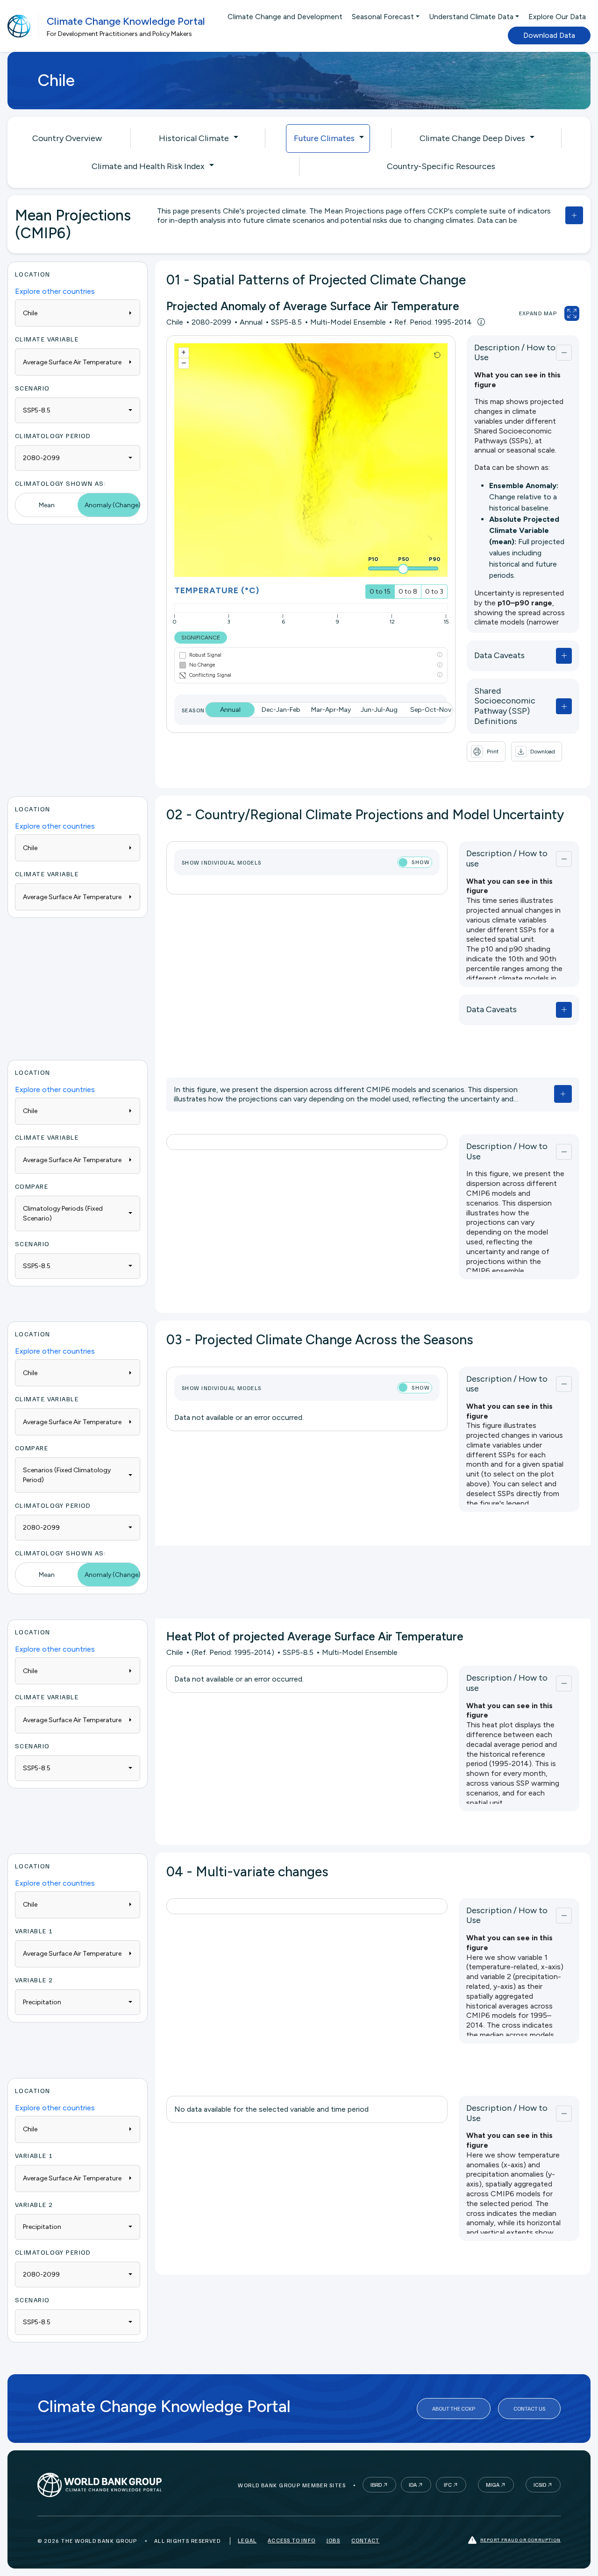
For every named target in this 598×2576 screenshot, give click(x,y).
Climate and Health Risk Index (148, 166)
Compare (32, 1186)
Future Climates (324, 138)
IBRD (376, 2485)
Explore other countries (55, 291)
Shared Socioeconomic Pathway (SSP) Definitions (505, 706)
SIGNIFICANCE (201, 638)
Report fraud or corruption (520, 2540)
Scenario (32, 388)
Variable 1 (34, 1931)
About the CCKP (454, 2409)
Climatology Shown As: (61, 483)
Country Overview (67, 138)
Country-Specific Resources (441, 166)
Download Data (549, 35)
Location (33, 274)
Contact (365, 2540)
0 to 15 (380, 592)
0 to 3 (434, 592)
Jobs (333, 2540)
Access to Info (292, 2540)
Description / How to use (507, 859)
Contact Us (529, 2409)
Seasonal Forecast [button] (383, 17)
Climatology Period (53, 436)
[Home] (19, 26)
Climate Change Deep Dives (472, 138)
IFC (448, 2485)
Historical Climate (194, 138)
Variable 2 (34, 1980)
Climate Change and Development (285, 17)
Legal (247, 2540)
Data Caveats (499, 655)
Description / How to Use (515, 353)
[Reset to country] (437, 355)
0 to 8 (408, 592)
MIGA (493, 2485)
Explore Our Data (557, 17)
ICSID (540, 2485)
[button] (537, 752)
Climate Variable (47, 339)
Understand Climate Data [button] (471, 17)
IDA (413, 2485)
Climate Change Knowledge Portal (126, 21)
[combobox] (78, 410)
